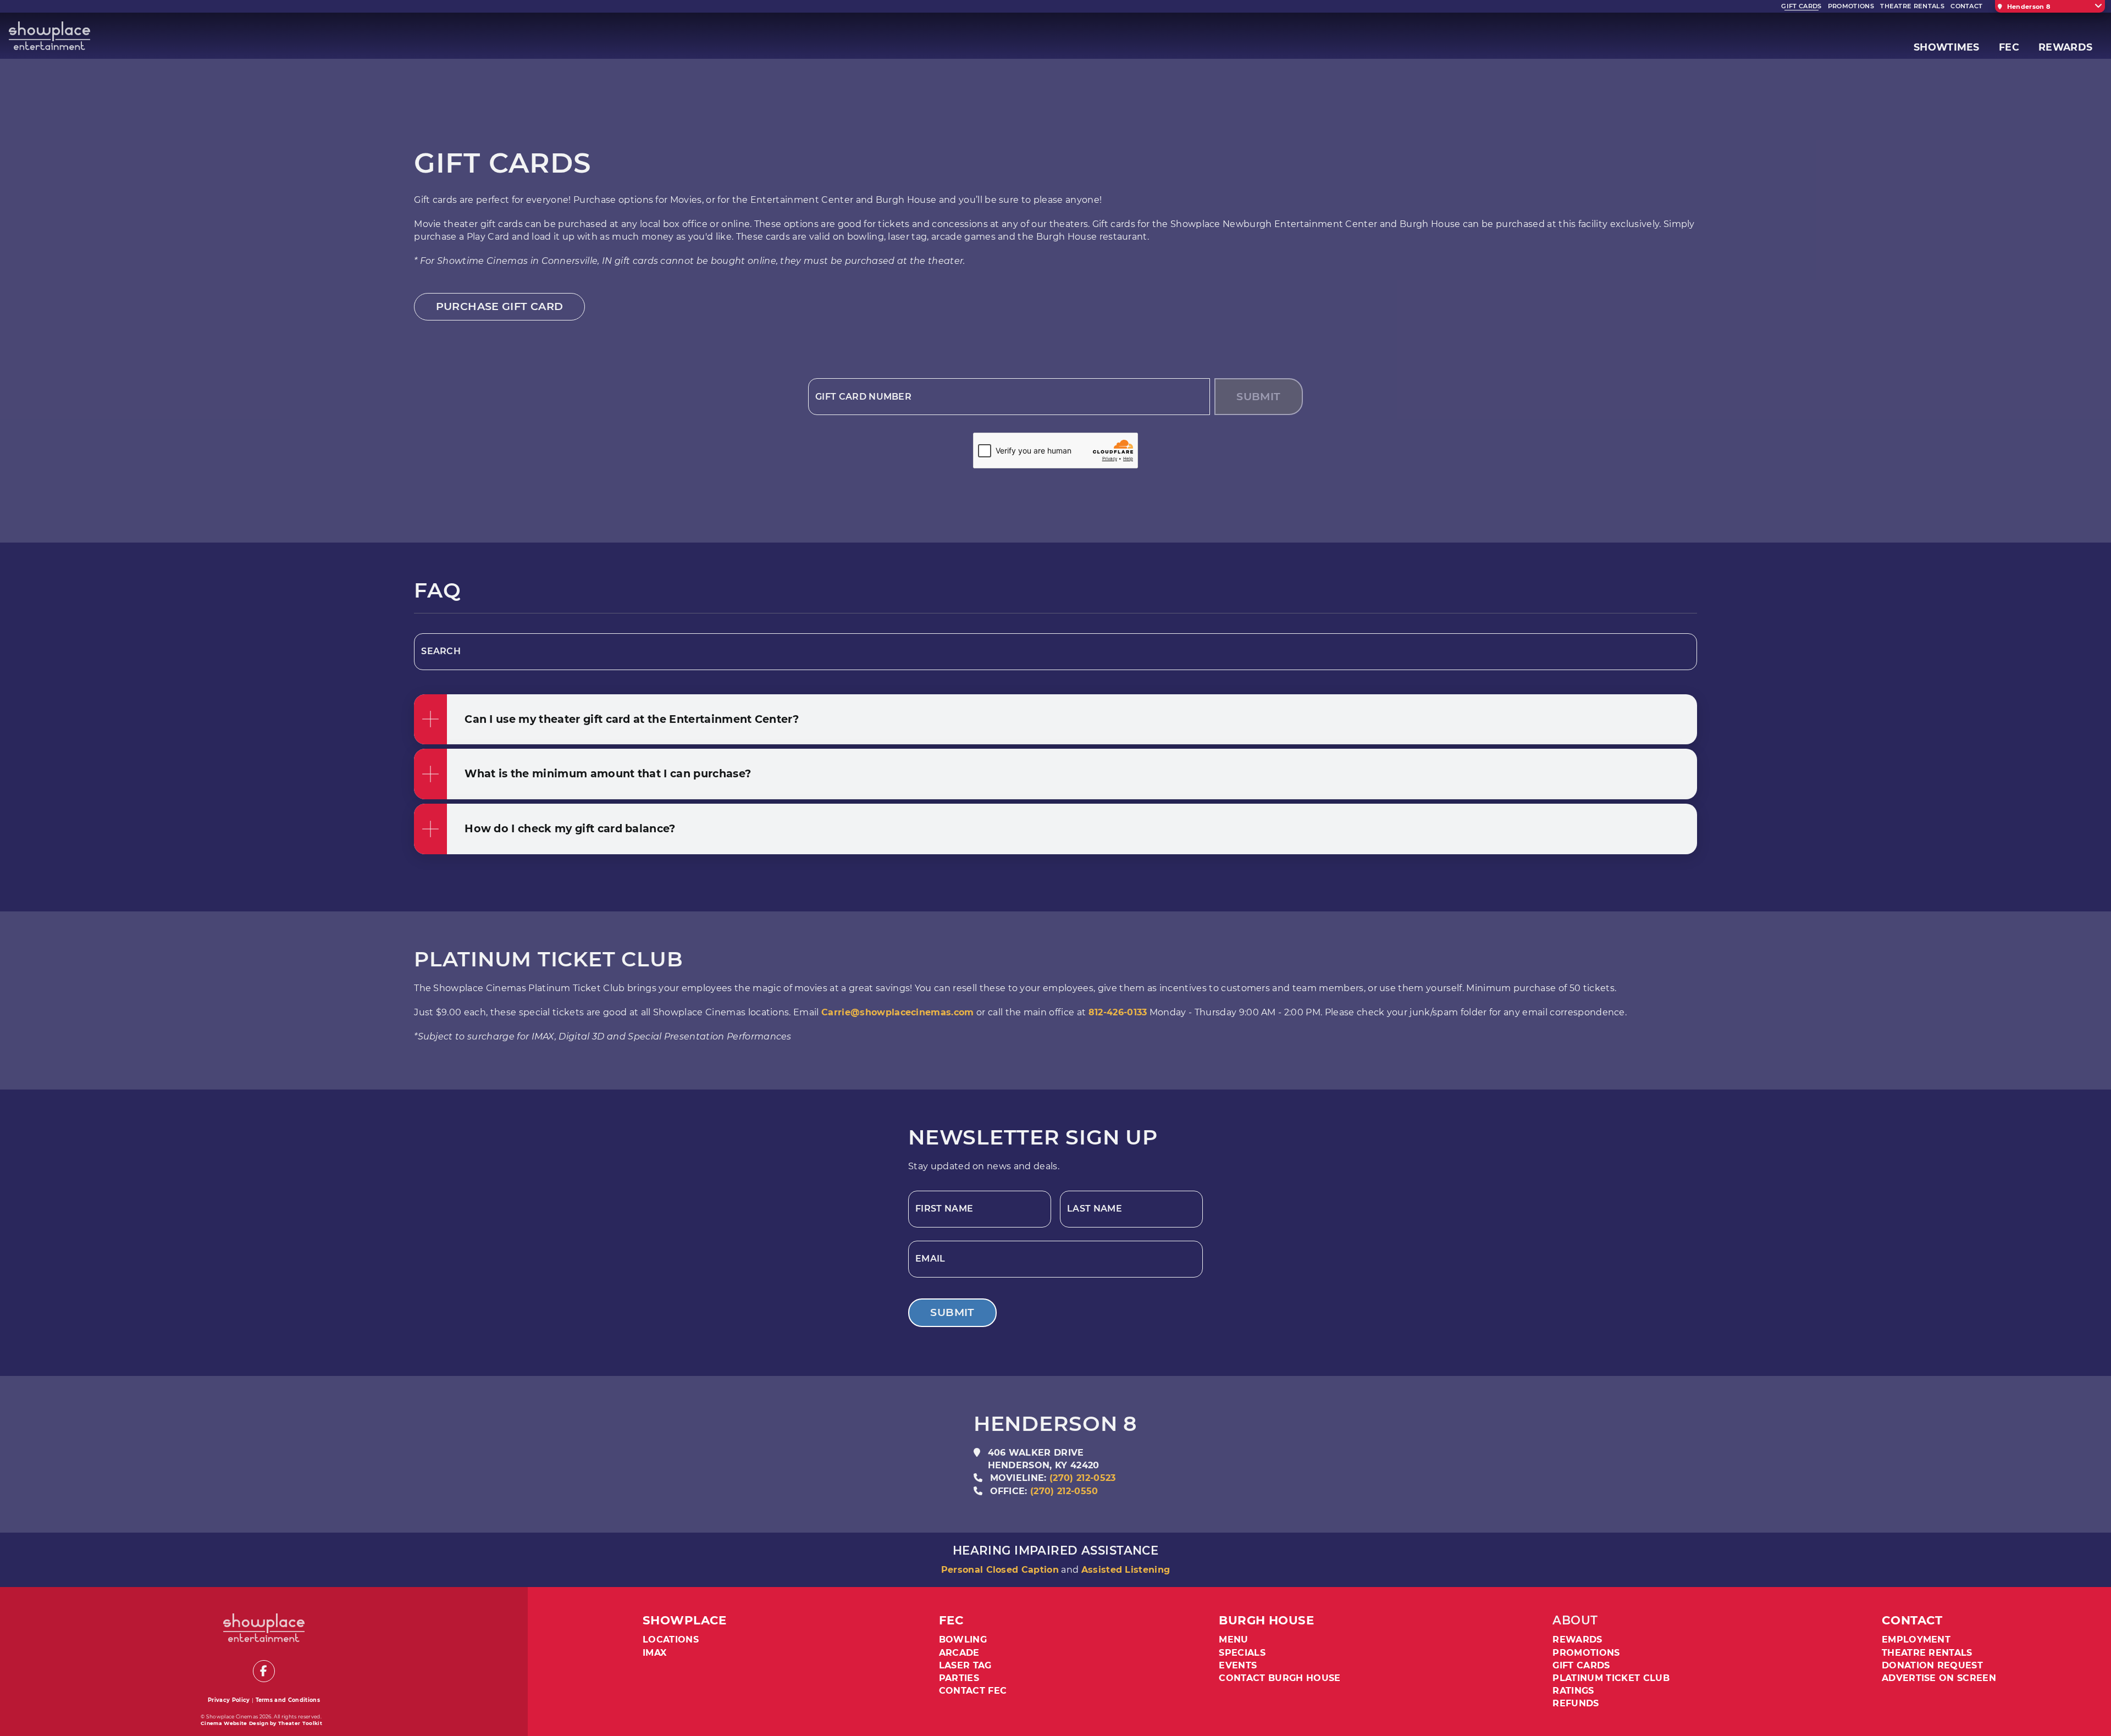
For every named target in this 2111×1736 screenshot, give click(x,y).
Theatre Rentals (1927, 1653)
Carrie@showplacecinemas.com (898, 1012)
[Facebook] (264, 1671)
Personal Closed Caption (1000, 1570)
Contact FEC (973, 1691)
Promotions (1586, 1653)
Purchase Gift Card (500, 306)
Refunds (1576, 1703)
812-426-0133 (1118, 1012)
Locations (671, 1640)
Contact (1912, 1620)
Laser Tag (965, 1665)
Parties (959, 1678)
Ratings (1573, 1691)
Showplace (685, 1620)
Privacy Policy (229, 1700)
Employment (1916, 1640)
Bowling (963, 1640)
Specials (1242, 1653)
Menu (1233, 1640)
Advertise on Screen (1939, 1678)
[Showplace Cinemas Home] (49, 36)
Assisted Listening (1126, 1570)
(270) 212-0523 (1082, 1478)
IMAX (654, 1653)
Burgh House (1266, 1620)
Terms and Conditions (288, 1700)
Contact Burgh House (1280, 1678)
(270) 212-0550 (1064, 1491)
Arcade (959, 1653)
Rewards (1577, 1640)
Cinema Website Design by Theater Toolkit (261, 1723)
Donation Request (1932, 1665)
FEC (951, 1620)
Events (1238, 1665)
